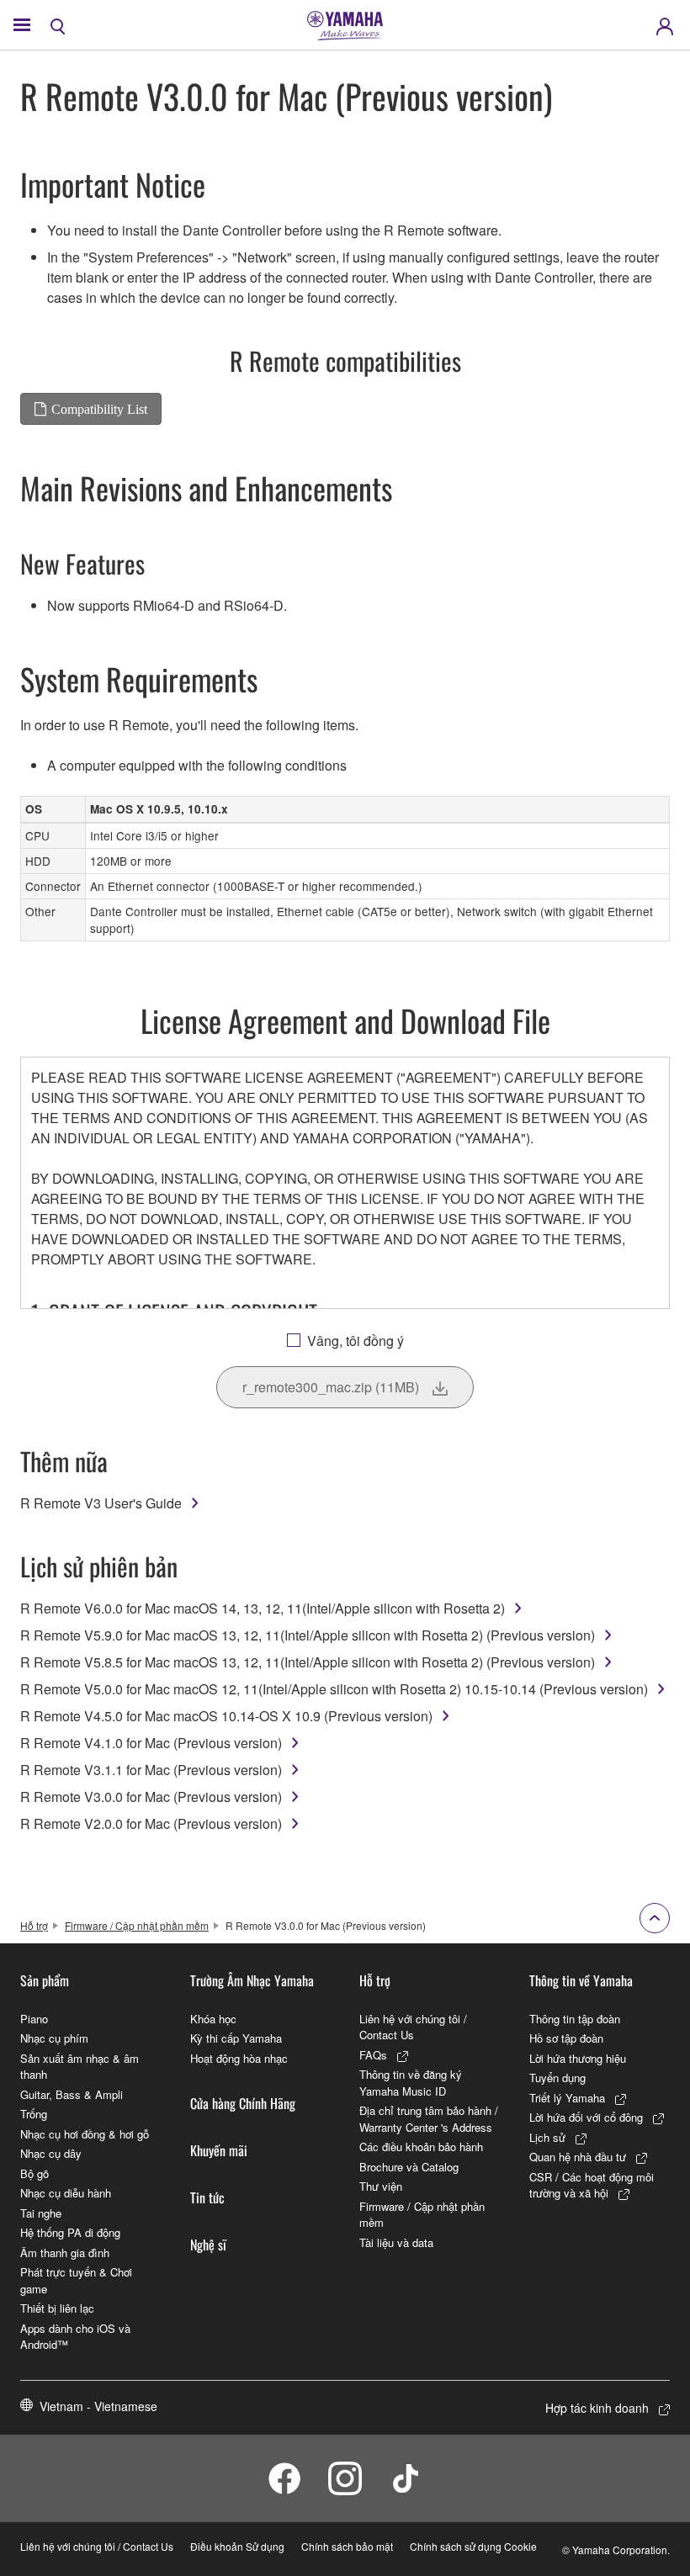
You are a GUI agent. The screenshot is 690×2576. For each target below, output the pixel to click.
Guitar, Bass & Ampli (72, 2094)
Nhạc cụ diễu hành (66, 2193)
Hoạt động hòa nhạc (239, 2058)
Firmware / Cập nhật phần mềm (137, 1925)
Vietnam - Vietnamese (98, 2406)
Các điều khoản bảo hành (421, 2147)
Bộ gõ (34, 2173)
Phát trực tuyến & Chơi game (76, 2280)
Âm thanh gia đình (65, 2253)
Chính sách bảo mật (347, 2546)
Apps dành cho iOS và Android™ (75, 2337)
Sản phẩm (45, 1980)
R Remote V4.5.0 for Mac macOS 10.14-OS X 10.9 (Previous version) (226, 1716)
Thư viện (381, 2186)
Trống (34, 2114)
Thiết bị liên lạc (57, 2308)
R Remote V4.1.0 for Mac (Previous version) (151, 1743)
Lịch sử (547, 2137)
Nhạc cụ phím (54, 2038)
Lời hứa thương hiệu (578, 2058)
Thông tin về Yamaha (581, 1980)
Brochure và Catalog (409, 2167)
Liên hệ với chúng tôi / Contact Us (413, 2027)
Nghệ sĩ (208, 2245)
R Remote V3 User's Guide (101, 1503)
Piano (34, 2019)
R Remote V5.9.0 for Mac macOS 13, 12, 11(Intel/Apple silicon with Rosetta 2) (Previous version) (308, 1635)
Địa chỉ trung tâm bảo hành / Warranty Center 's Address (429, 2119)
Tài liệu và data (396, 2242)
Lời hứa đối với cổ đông (586, 2117)
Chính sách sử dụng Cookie (473, 2546)
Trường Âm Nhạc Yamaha (252, 1980)
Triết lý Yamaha (567, 2098)
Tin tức (207, 2197)
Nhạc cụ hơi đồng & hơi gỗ (85, 2134)
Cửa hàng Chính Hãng (243, 2103)
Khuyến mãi (219, 2150)
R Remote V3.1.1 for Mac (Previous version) (151, 1770)
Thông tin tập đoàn (575, 2019)
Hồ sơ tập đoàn (566, 2038)
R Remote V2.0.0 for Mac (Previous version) (151, 1823)
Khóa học (213, 2019)
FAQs (373, 2055)
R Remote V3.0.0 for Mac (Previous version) (151, 1797)
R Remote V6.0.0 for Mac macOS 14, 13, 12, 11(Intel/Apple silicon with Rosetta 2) (263, 1608)
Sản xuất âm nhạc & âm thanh (80, 2067)
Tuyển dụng (557, 2078)
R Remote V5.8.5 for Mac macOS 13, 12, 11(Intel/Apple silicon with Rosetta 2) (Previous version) (308, 1662)
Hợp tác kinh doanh (597, 2408)
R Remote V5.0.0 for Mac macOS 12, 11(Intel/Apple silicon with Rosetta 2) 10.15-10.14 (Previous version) (334, 1689)
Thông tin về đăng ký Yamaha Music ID (411, 2083)
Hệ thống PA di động (70, 2232)
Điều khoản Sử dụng (237, 2546)
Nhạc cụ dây (51, 2153)
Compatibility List (99, 409)
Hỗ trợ (34, 1925)
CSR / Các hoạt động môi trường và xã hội (592, 2185)
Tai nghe (41, 2213)
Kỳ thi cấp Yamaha (236, 2038)
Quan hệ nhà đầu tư (578, 2157)
